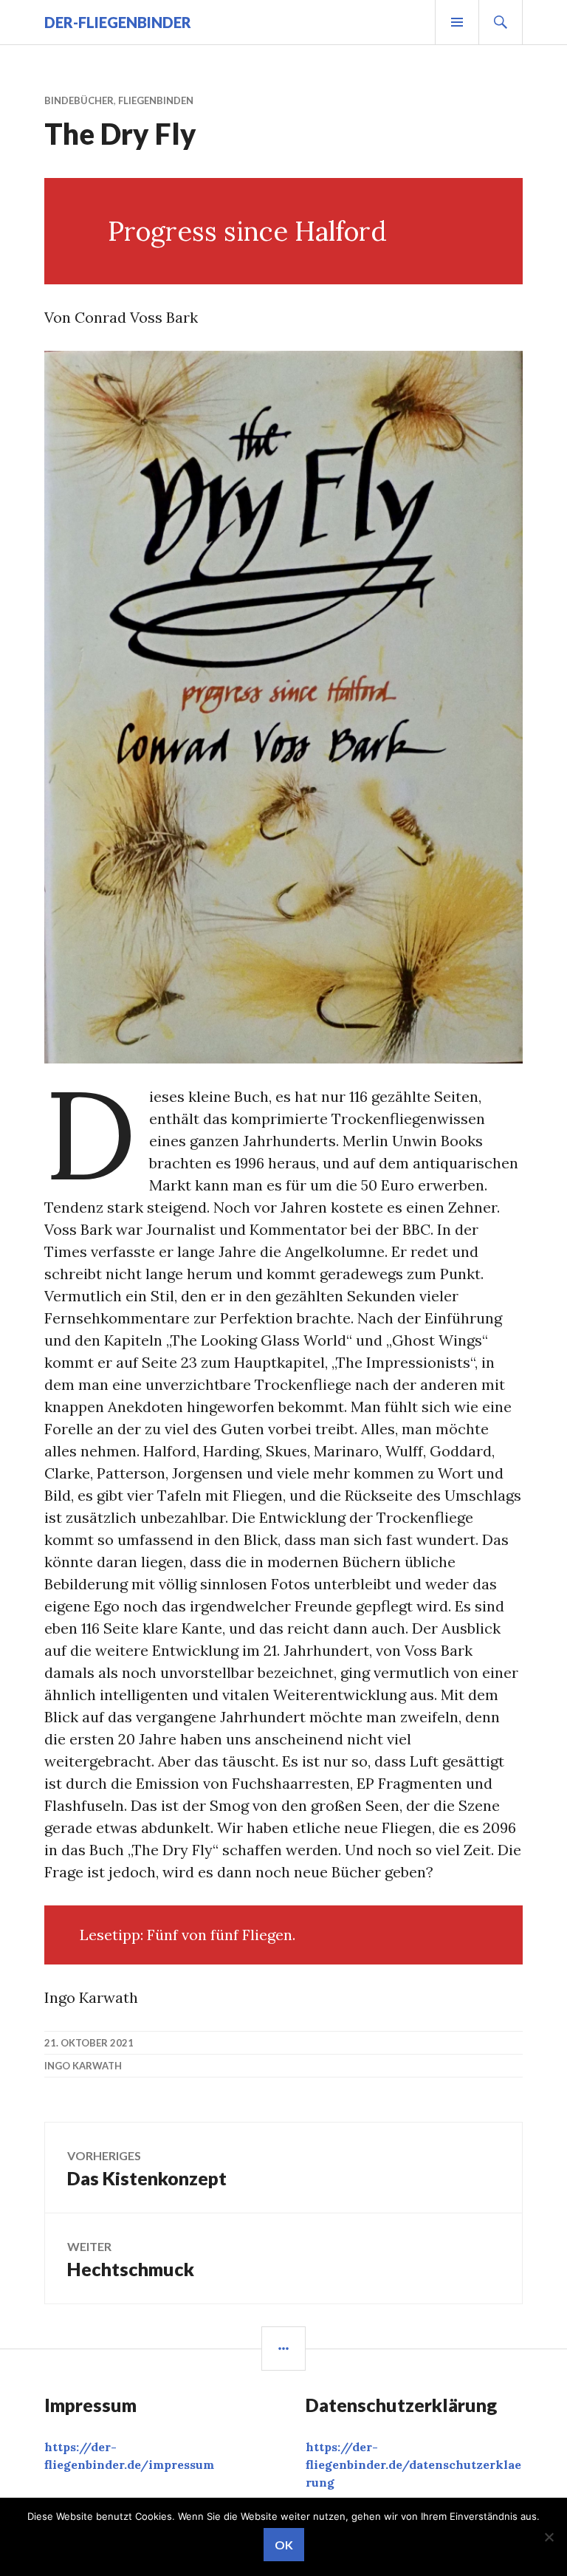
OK (284, 2545)
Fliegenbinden (156, 100)
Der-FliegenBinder (118, 22)
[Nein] (549, 2537)
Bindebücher (79, 100)
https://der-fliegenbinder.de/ (413, 2464)
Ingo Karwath (83, 2066)
